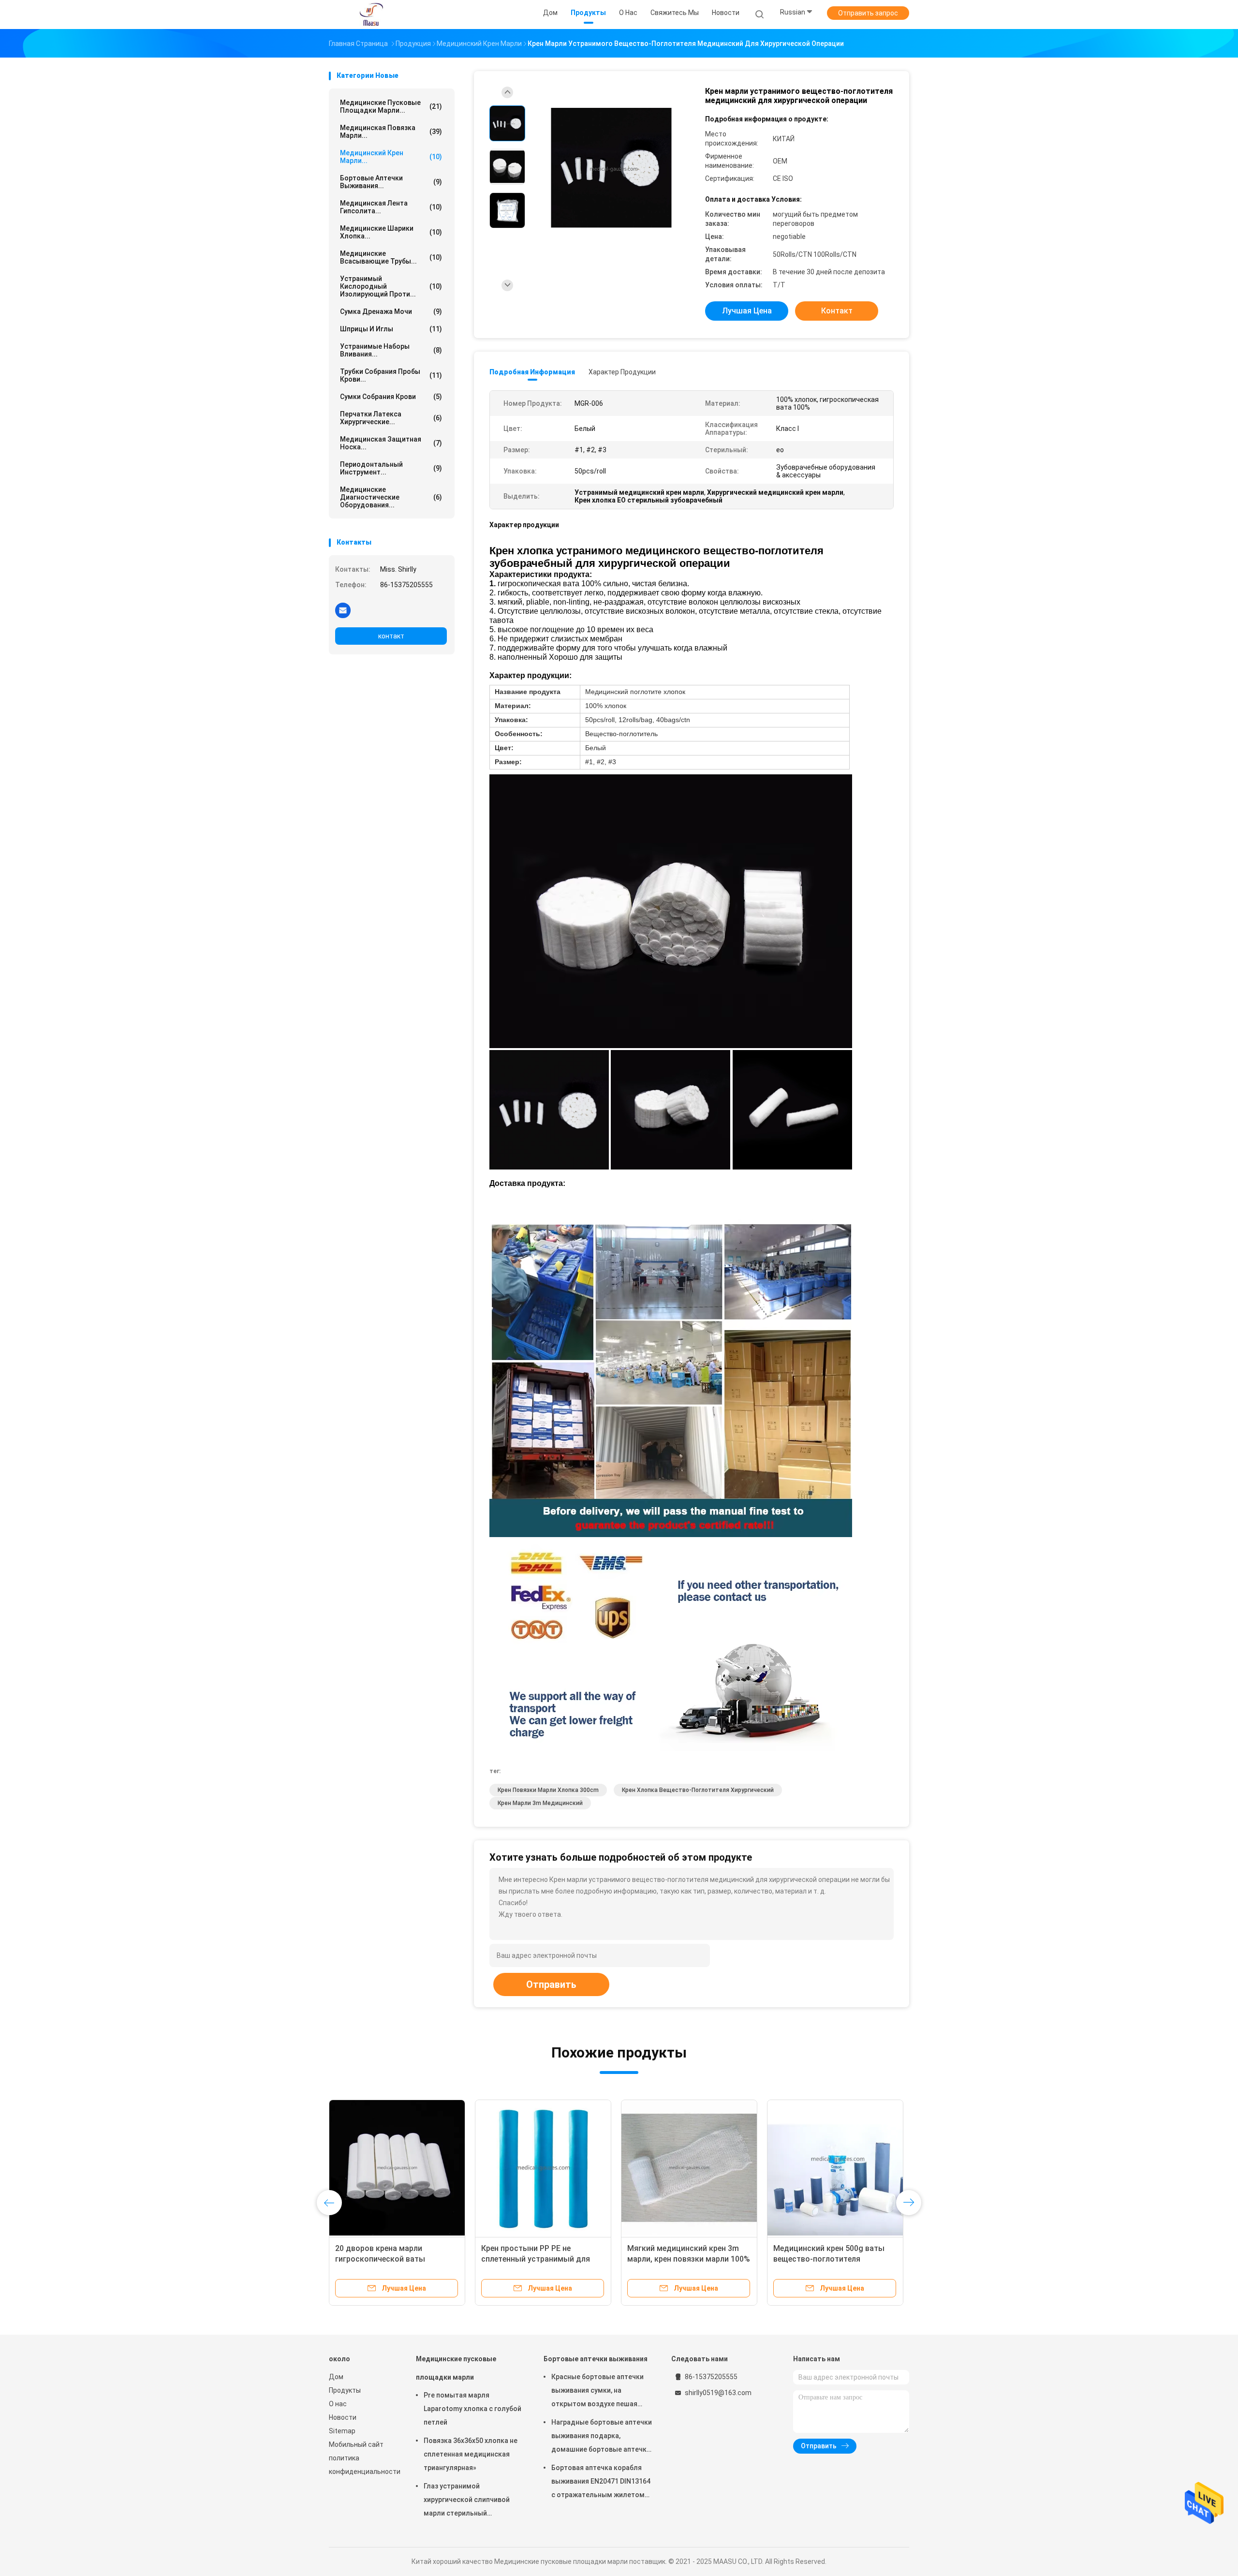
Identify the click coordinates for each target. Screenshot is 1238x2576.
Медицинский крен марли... (391, 157)
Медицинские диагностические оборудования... (391, 497)
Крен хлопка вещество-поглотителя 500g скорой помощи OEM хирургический (534, 2259)
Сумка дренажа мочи (391, 311)
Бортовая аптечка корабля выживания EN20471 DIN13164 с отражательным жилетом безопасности (601, 2483)
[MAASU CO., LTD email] (343, 610)
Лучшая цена (747, 311)
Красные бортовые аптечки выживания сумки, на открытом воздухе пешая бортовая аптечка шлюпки (597, 2392)
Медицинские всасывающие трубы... (391, 257)
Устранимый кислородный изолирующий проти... (391, 286)
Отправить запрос (868, 13)
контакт (391, 636)
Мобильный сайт (356, 2444)
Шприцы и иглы (391, 329)
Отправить (551, 1984)
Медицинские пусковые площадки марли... (391, 106)
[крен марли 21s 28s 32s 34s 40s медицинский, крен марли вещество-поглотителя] (397, 2168)
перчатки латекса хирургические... (391, 418)
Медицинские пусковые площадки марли (456, 2368)
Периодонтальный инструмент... (391, 468)
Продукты (345, 2390)
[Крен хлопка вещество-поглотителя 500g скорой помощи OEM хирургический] (543, 2168)
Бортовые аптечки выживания (596, 2359)
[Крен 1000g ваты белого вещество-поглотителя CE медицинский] (835, 2168)
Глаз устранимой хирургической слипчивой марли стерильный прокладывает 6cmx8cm (467, 2501)
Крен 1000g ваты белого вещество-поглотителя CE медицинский (823, 2259)
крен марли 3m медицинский (540, 1803)
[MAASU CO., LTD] (371, 15)
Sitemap (342, 2431)
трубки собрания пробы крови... (391, 375)
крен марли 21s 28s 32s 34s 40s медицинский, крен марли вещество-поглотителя (394, 2259)
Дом (336, 2377)
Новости (343, 2417)
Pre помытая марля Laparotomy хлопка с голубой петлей (472, 2409)
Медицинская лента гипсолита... (391, 207)
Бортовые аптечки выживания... (391, 182)
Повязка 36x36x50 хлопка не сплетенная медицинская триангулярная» (471, 2454)
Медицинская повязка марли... (391, 132)
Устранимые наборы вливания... (391, 350)
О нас (338, 2404)
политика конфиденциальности (363, 2465)
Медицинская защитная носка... (391, 443)
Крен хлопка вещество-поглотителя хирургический (698, 1790)
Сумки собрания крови (391, 397)
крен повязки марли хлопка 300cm (548, 1790)
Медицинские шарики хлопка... (391, 232)
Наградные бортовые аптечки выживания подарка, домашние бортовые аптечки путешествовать (602, 2437)
